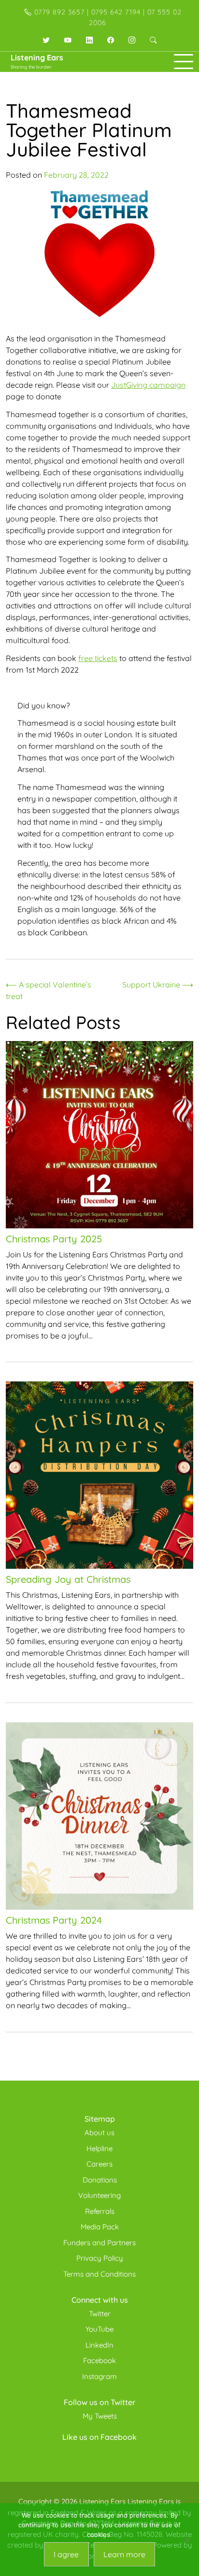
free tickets (98, 658)
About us (99, 2133)
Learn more (124, 2554)
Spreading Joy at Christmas (68, 1579)
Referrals (100, 2211)
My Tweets (100, 2416)
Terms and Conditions (99, 2274)
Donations (100, 2180)
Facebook (99, 2360)
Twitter (100, 2314)
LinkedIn (99, 2345)
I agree (66, 2554)
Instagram (99, 2376)
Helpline (99, 2148)
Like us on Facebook (99, 2437)
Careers (99, 2164)
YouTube (99, 2329)
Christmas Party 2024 (54, 1920)
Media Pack (100, 2227)
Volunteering (99, 2195)
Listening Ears (37, 57)
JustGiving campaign (148, 385)
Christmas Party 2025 (54, 1239)
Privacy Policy (100, 2258)
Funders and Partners (99, 2243)
